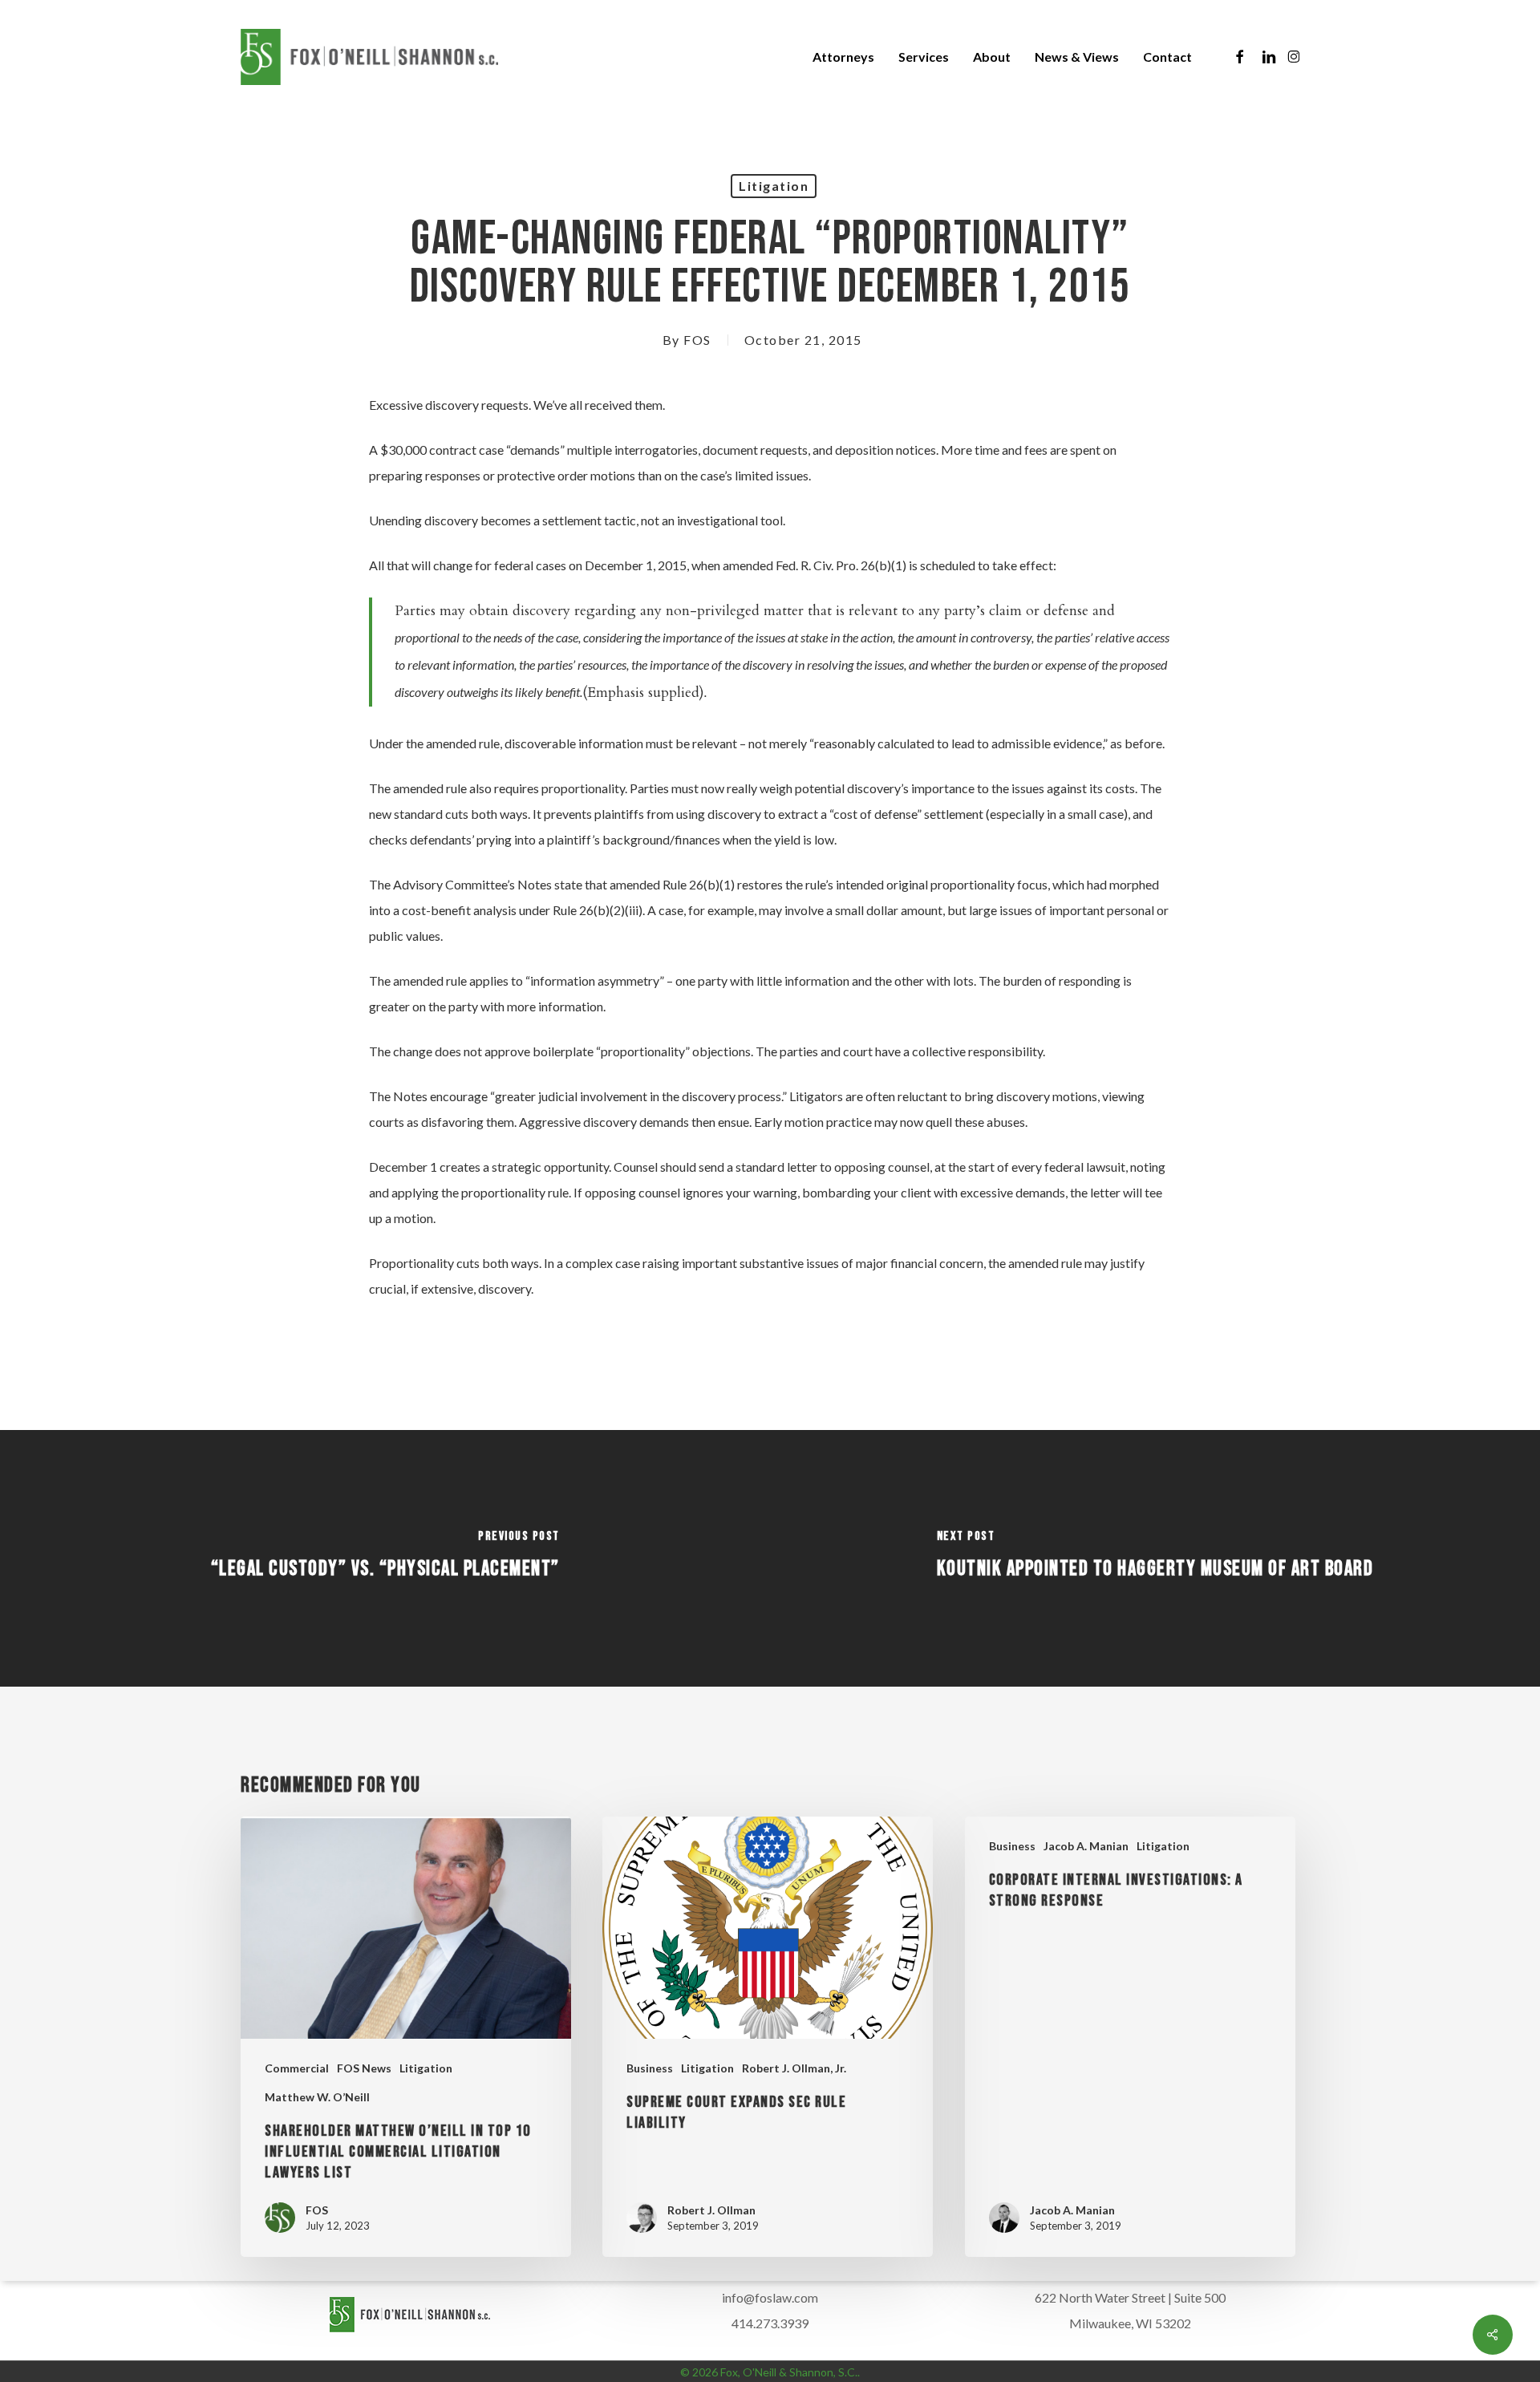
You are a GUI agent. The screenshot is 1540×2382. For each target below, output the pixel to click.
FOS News (364, 2068)
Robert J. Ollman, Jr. (794, 2068)
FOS (697, 340)
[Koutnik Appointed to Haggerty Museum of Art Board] (1155, 1558)
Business (650, 2068)
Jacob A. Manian (1086, 1846)
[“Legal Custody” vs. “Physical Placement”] (385, 1558)
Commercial (297, 2068)
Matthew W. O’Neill (317, 2097)
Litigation (774, 186)
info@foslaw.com (770, 2297)
